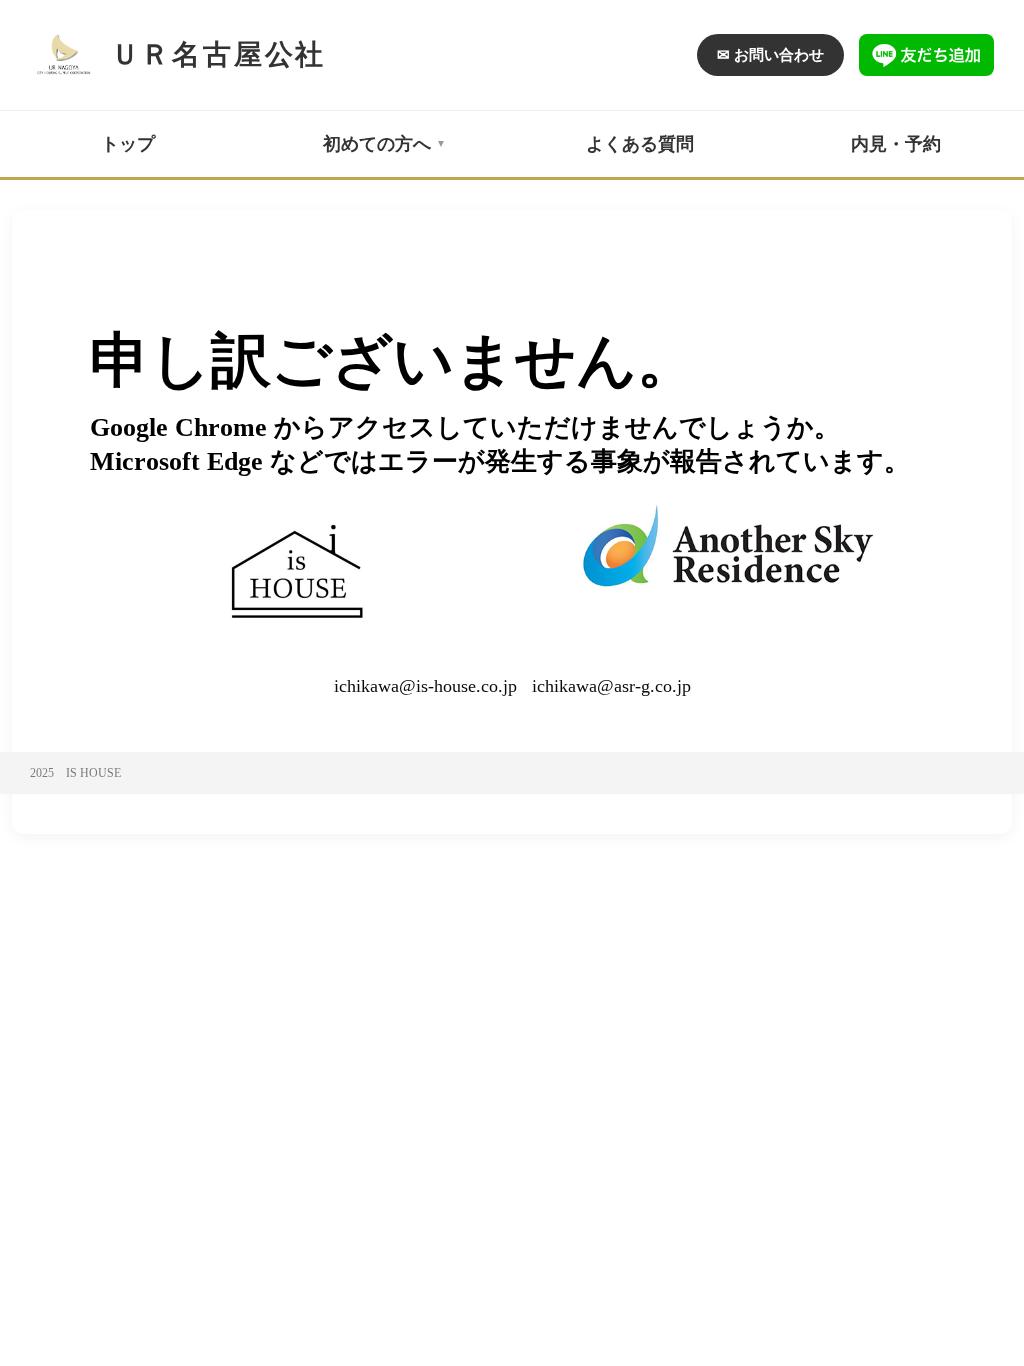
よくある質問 (640, 144)
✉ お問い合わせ (770, 55)
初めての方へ (377, 144)
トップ (128, 144)
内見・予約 (896, 144)
